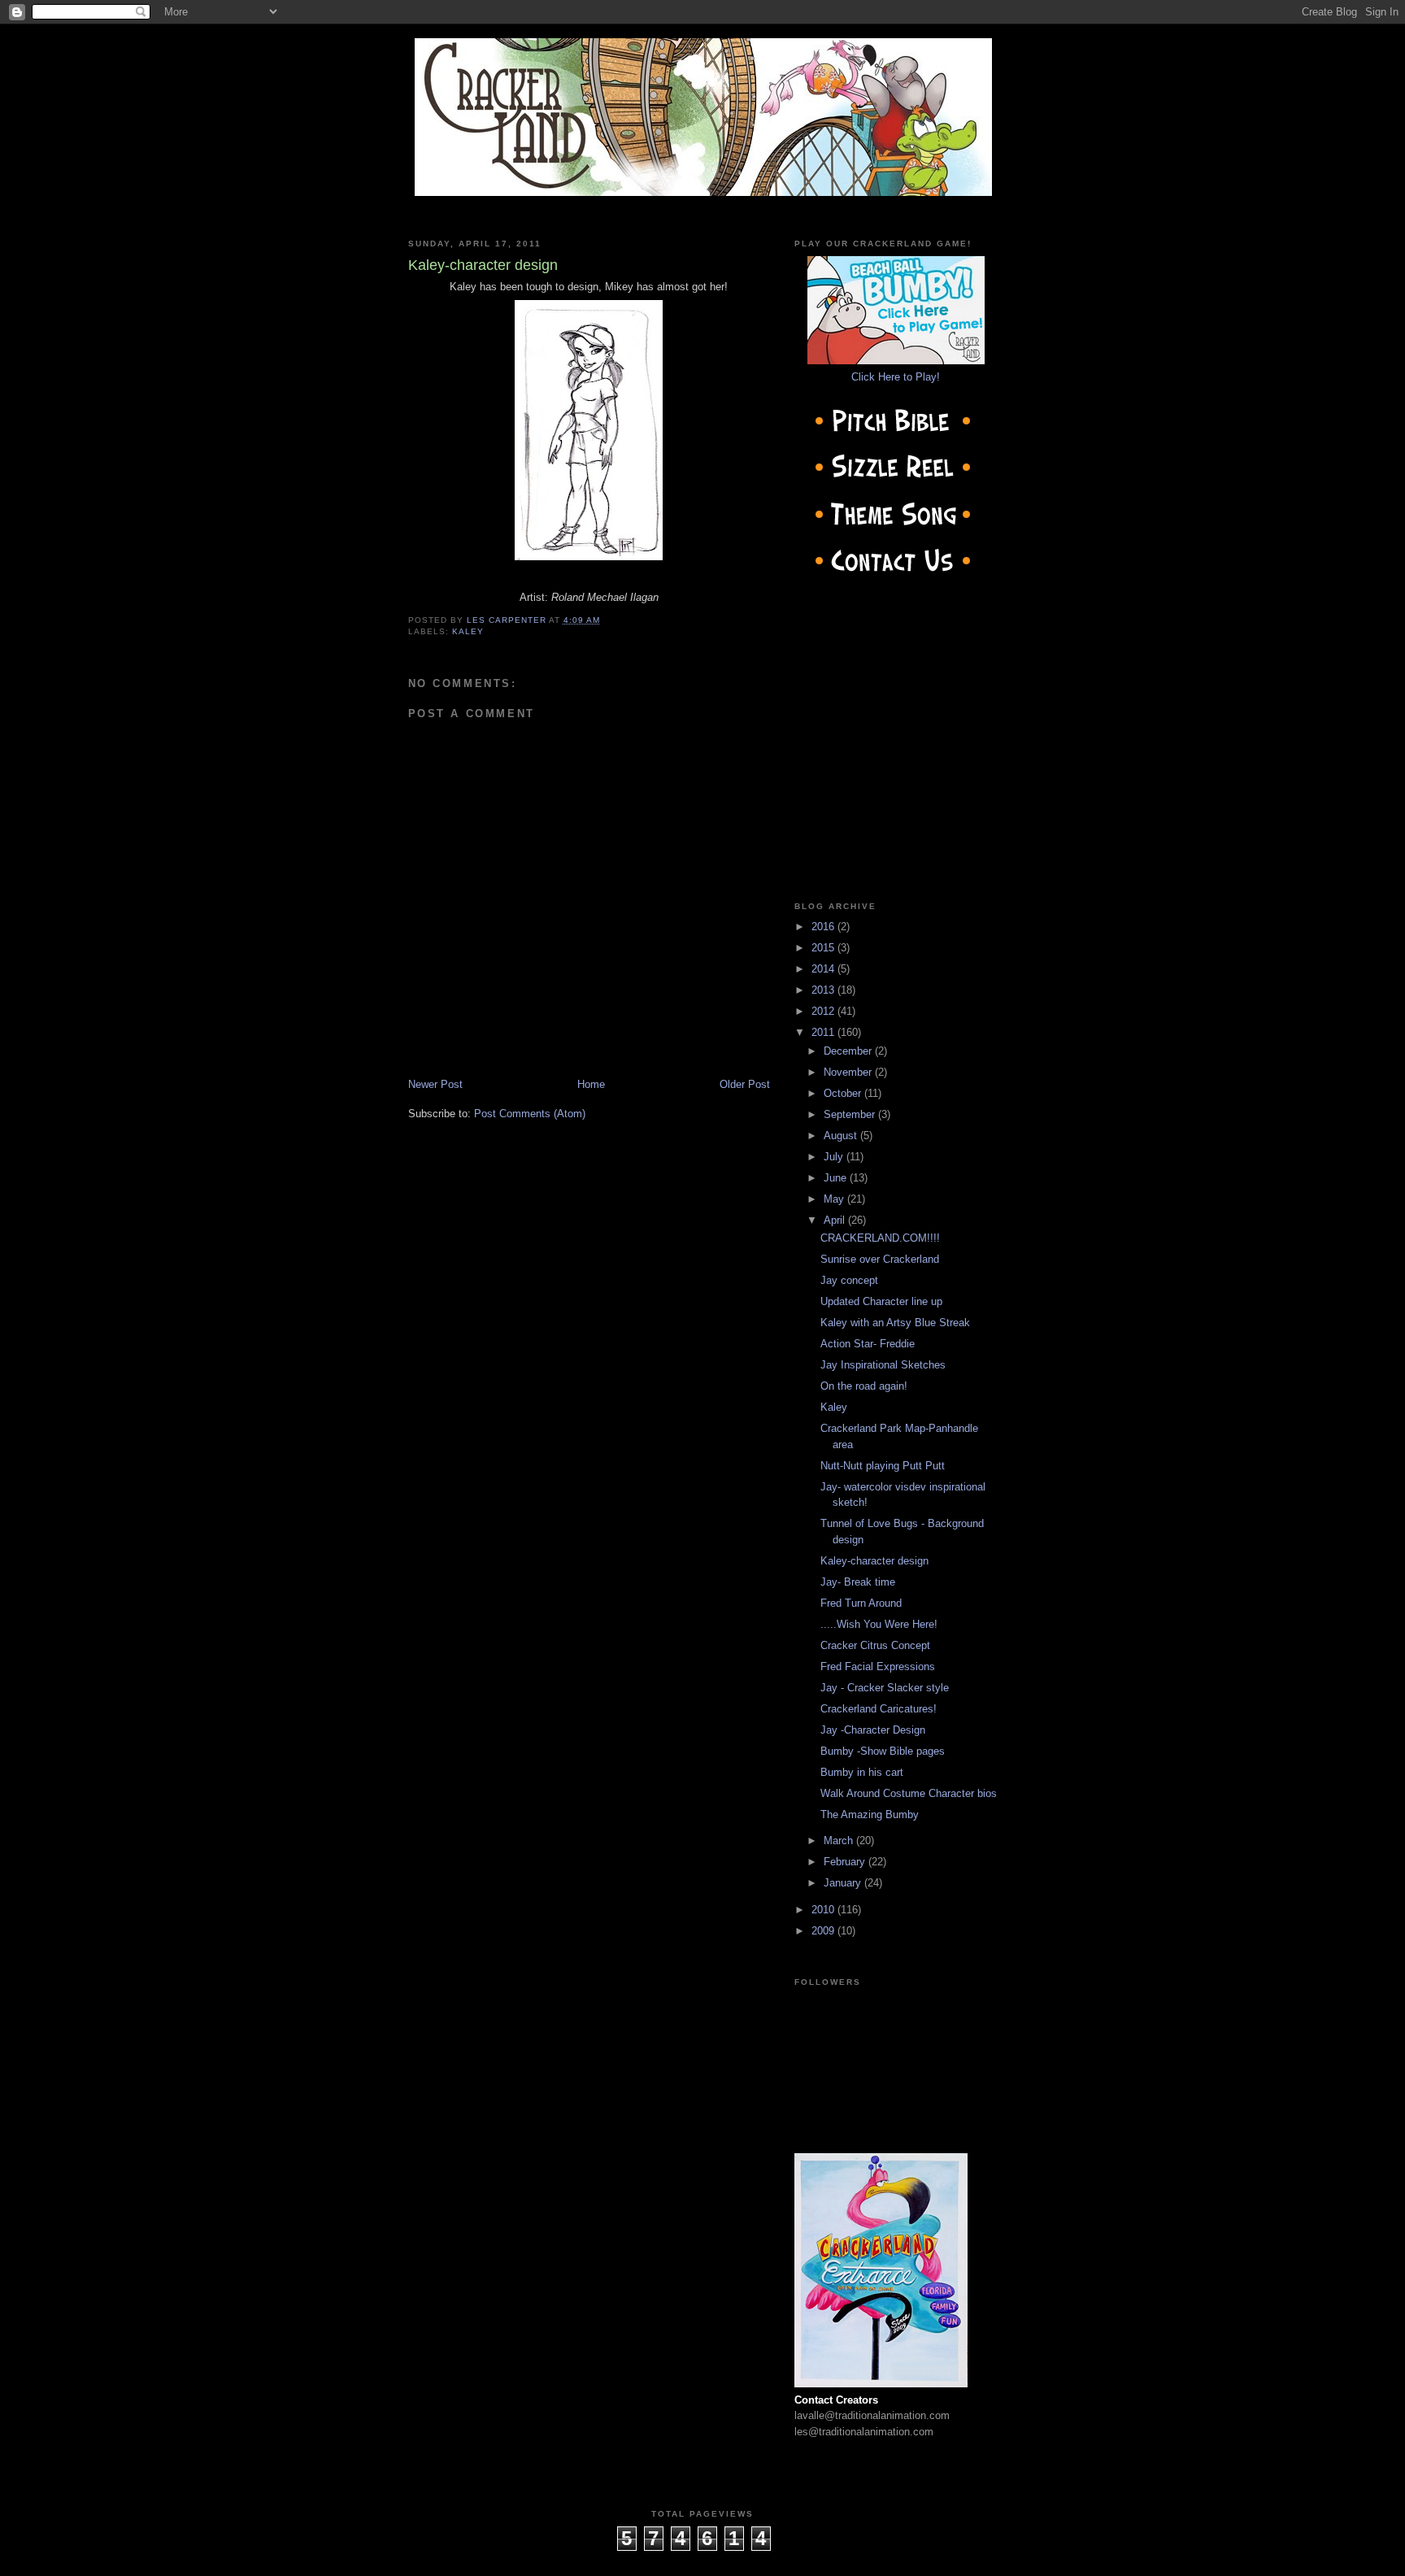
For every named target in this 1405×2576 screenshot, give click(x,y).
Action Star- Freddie (868, 1344)
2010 (824, 1910)
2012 (824, 1011)
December (849, 1051)
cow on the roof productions (702, 2559)
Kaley (468, 631)
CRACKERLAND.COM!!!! (880, 1238)
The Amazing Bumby (870, 1815)
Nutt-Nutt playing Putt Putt (883, 1466)
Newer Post (435, 1084)
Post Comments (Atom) (530, 1114)
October (844, 1093)
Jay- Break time (858, 1582)
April (836, 1220)
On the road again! (864, 1386)
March (840, 1841)
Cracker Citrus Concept (875, 1645)
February (846, 1862)
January (844, 1883)
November (849, 1072)
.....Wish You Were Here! (879, 1624)
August (842, 1136)
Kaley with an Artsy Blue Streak (895, 1323)
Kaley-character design (874, 1561)
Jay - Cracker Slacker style (885, 1688)
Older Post (745, 1084)
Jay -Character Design (873, 1730)
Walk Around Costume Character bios (909, 1793)
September (851, 1114)
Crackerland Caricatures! (879, 1709)
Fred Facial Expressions (878, 1667)
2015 (824, 948)
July (835, 1157)
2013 (824, 990)
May (835, 1199)
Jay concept (849, 1280)
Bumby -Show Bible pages (883, 1751)
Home (591, 1084)
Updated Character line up (881, 1301)
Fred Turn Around (861, 1603)
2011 (824, 1032)
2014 (824, 969)
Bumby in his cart (862, 1772)
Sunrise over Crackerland (880, 1259)
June (837, 1178)
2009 (824, 1931)
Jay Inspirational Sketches (883, 1365)
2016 (824, 927)
